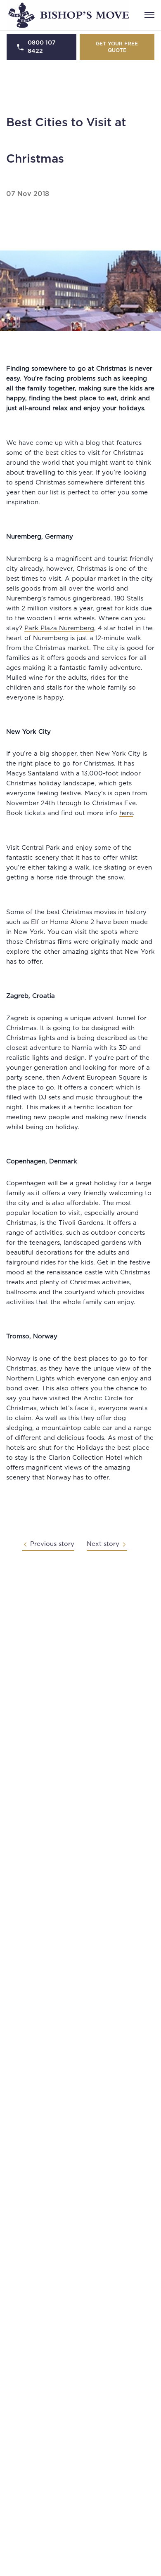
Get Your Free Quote (117, 47)
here (126, 813)
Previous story (52, 1544)
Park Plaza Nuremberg (59, 628)
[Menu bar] (149, 15)
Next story (103, 1544)
